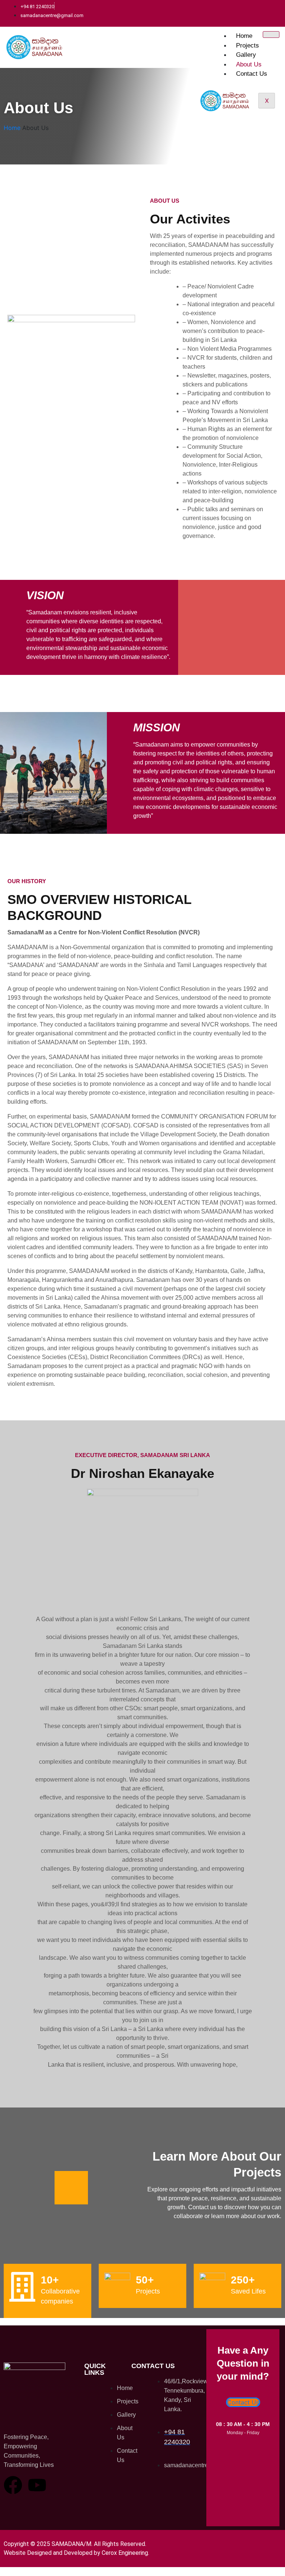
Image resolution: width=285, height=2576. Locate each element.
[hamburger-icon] (271, 35)
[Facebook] (13, 2485)
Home (244, 36)
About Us (249, 64)
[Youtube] (37, 2485)
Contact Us (252, 74)
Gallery (246, 55)
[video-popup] (71, 2188)
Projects (248, 45)
